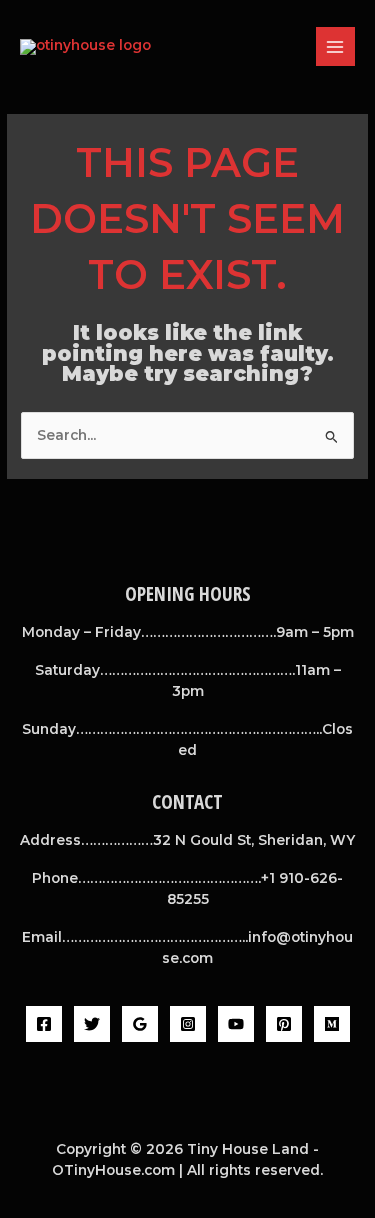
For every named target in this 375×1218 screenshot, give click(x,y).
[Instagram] (188, 1024)
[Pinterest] (284, 1024)
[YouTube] (236, 1024)
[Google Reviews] (140, 1024)
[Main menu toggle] (335, 46)
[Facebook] (44, 1024)
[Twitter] (92, 1024)
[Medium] (332, 1024)
